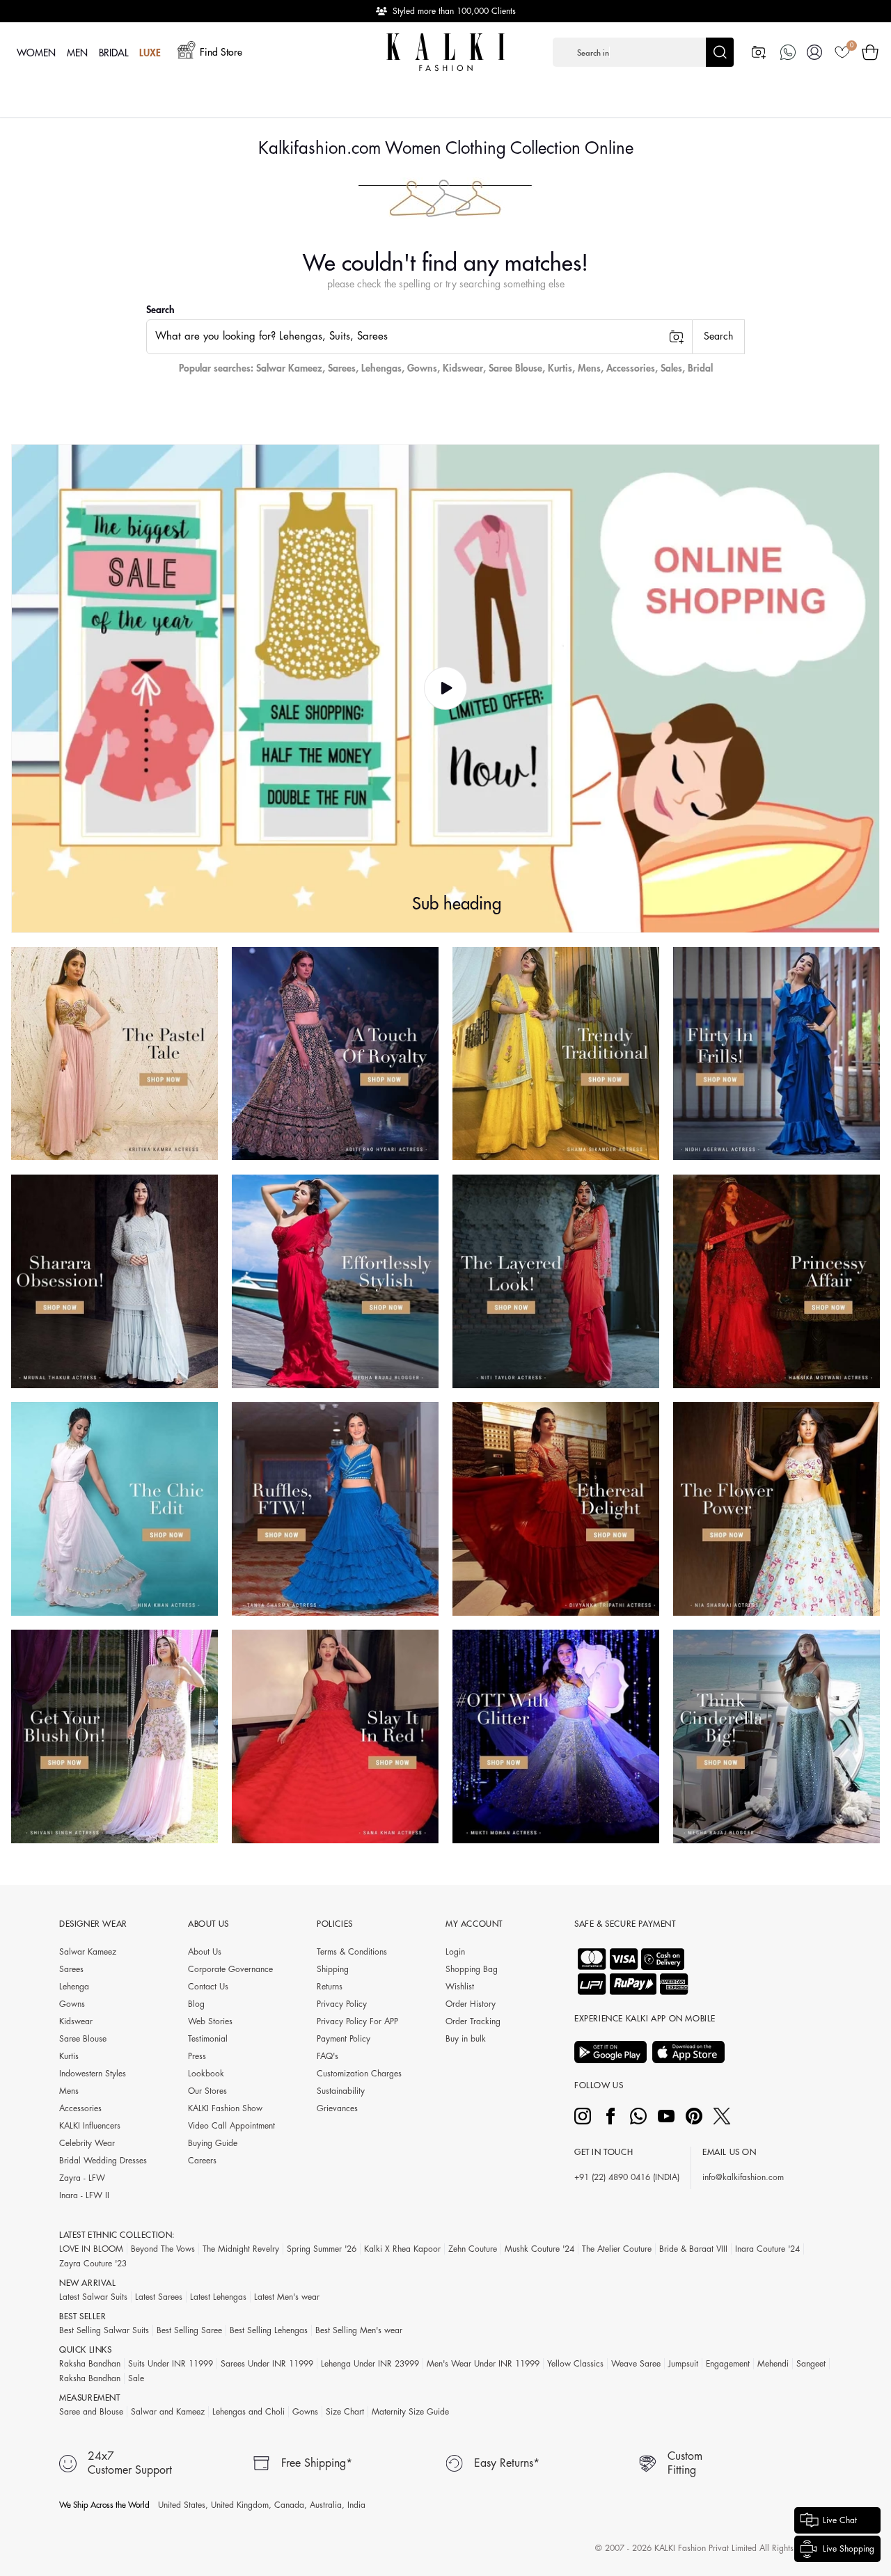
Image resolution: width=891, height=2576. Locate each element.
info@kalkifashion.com (743, 2177)
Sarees (342, 368)
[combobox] (419, 337)
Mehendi (773, 2364)
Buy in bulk (466, 2039)
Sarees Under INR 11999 (267, 2364)
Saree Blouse (515, 368)
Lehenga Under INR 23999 (370, 2364)
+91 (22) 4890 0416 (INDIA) (627, 2177)
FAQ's (328, 2056)
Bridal (700, 368)
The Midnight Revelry (241, 2249)
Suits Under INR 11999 (171, 2364)
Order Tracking (473, 2021)
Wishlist (460, 1987)
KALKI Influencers (90, 2126)
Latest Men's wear (287, 2297)
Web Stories (210, 2021)
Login (455, 1952)
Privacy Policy (342, 2004)
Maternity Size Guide (410, 2412)
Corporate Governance (230, 1969)
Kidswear (463, 368)
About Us (205, 1952)
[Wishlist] (842, 52)
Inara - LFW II (84, 2195)
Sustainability (341, 2091)
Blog (196, 2004)
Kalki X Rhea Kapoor (402, 2249)
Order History (471, 2004)
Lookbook (206, 2074)
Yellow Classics (575, 2364)
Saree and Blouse (91, 2412)
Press (197, 2056)
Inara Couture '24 (767, 2249)
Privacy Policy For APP (357, 2021)
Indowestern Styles (93, 2074)
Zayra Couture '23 (93, 2264)
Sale (136, 2378)
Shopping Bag (472, 1969)
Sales (671, 368)
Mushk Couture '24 (539, 2249)
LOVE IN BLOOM (91, 2249)
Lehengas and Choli (249, 2412)
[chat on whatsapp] (788, 52)
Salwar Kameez (289, 368)
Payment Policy (344, 2039)
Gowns (422, 368)
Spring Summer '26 (322, 2249)
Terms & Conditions (352, 1952)
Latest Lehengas (218, 2297)
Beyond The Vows (163, 2249)
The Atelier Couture (617, 2249)
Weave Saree (636, 2364)
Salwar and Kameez (168, 2412)
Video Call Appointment (231, 2126)
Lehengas (381, 368)
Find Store (221, 52)
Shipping (333, 1969)
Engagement (728, 2364)
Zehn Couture (473, 2249)
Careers (202, 2161)
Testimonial (208, 2039)
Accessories (631, 368)
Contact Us (208, 1987)
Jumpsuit (683, 2364)
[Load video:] (445, 689)
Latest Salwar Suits (93, 2297)
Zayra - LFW (82, 2178)
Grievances (337, 2108)
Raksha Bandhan (90, 2364)
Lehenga (74, 1987)
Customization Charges (359, 2074)
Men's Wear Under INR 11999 (483, 2364)
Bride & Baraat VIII (693, 2249)
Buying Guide (213, 2143)
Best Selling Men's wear (359, 2330)
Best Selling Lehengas (269, 2330)
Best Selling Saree (189, 2330)
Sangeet (811, 2364)
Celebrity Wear (87, 2143)
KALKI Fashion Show (225, 2108)
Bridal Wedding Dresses (103, 2161)
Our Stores (207, 2091)
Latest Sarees (159, 2297)
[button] (643, 52)
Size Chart (345, 2412)
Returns (330, 1987)
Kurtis (560, 368)
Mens (589, 368)
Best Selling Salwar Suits (104, 2330)
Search (160, 310)
